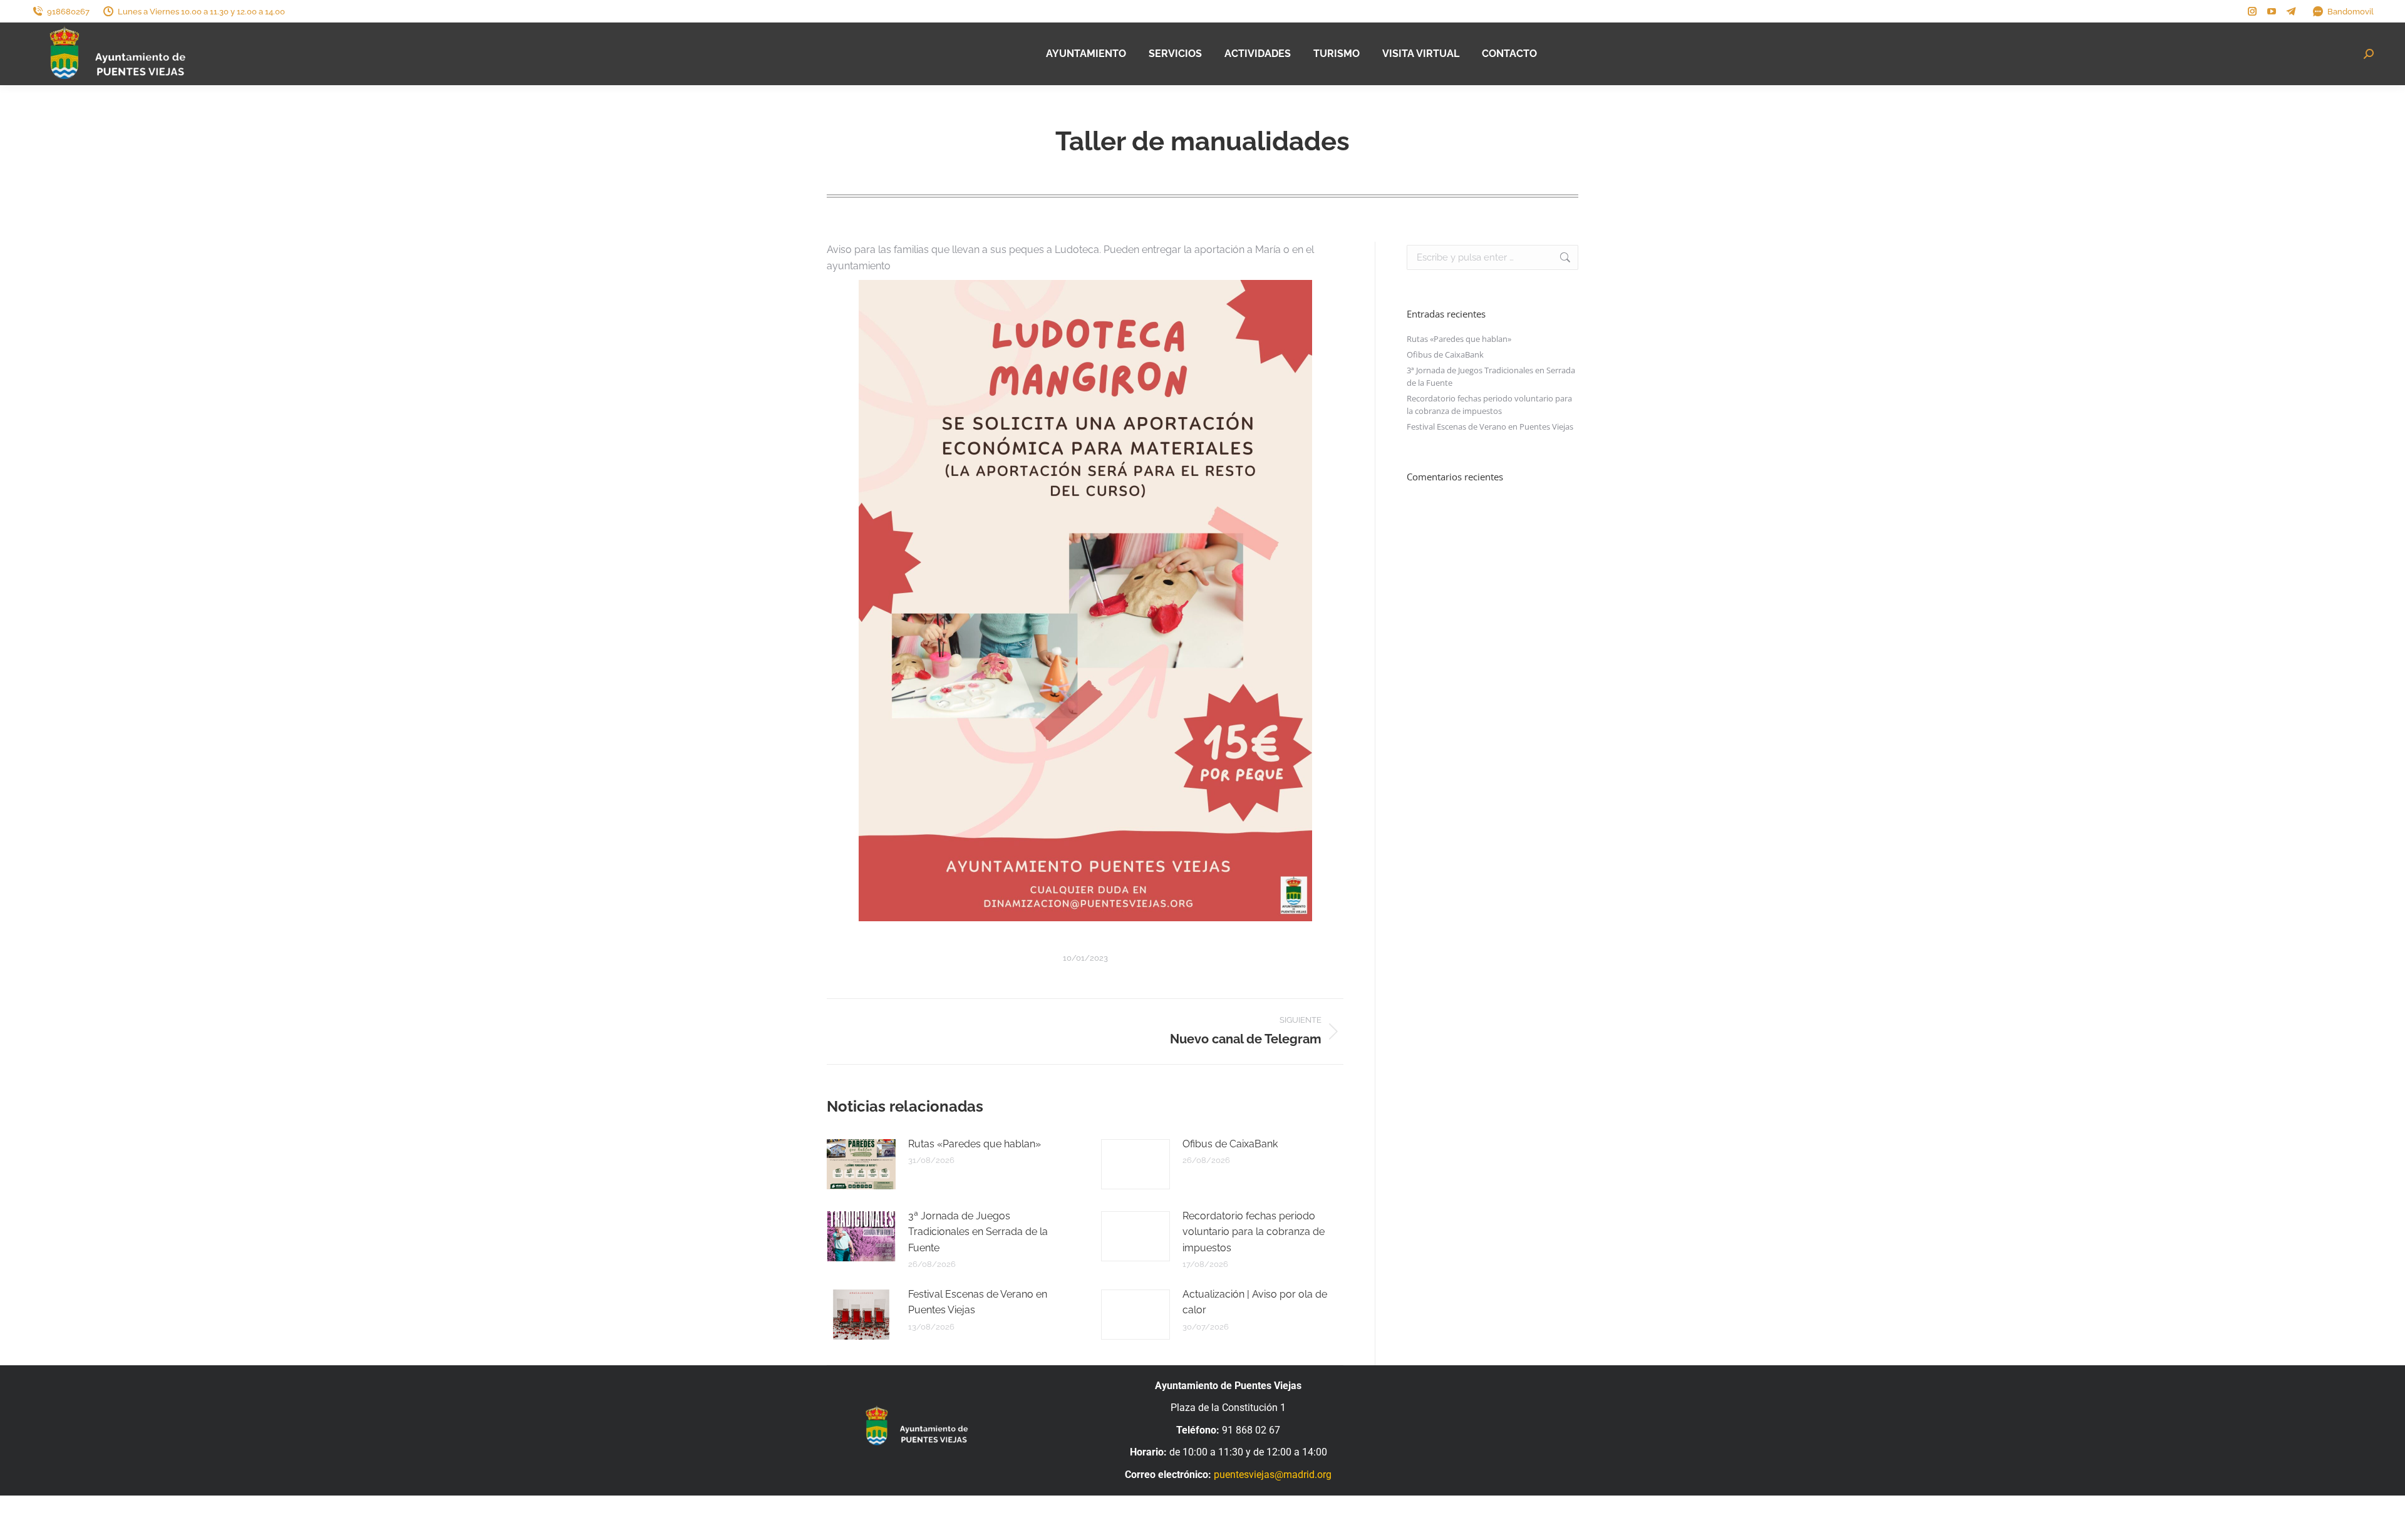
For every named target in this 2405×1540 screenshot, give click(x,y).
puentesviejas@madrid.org (1273, 1475)
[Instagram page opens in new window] (2252, 11)
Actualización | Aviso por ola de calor (1255, 1302)
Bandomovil (2351, 12)
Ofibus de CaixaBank (1230, 1144)
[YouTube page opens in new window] (2272, 11)
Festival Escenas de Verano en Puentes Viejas (978, 1302)
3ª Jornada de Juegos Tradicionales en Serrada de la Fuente (978, 1232)
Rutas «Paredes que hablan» (975, 1144)
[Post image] (861, 1164)
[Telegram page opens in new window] (2291, 11)
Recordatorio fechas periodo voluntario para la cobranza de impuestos (1254, 1232)
